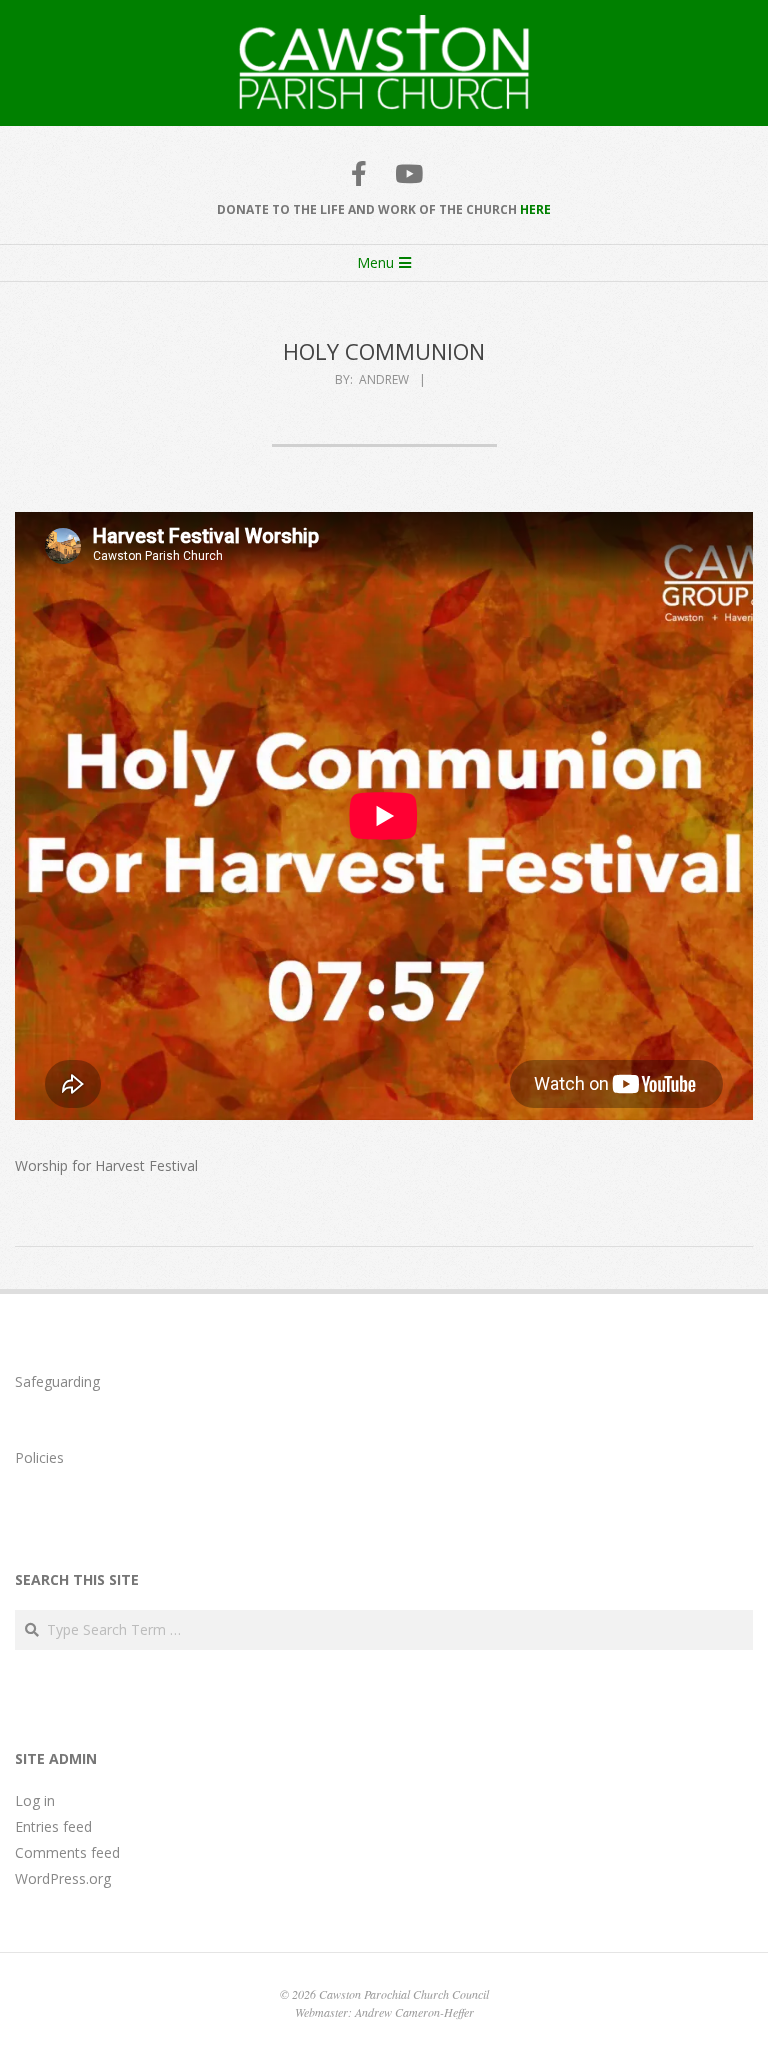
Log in (35, 1800)
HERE (535, 209)
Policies (39, 1457)
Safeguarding (57, 1381)
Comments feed (67, 1852)
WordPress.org (63, 1878)
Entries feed (53, 1826)
